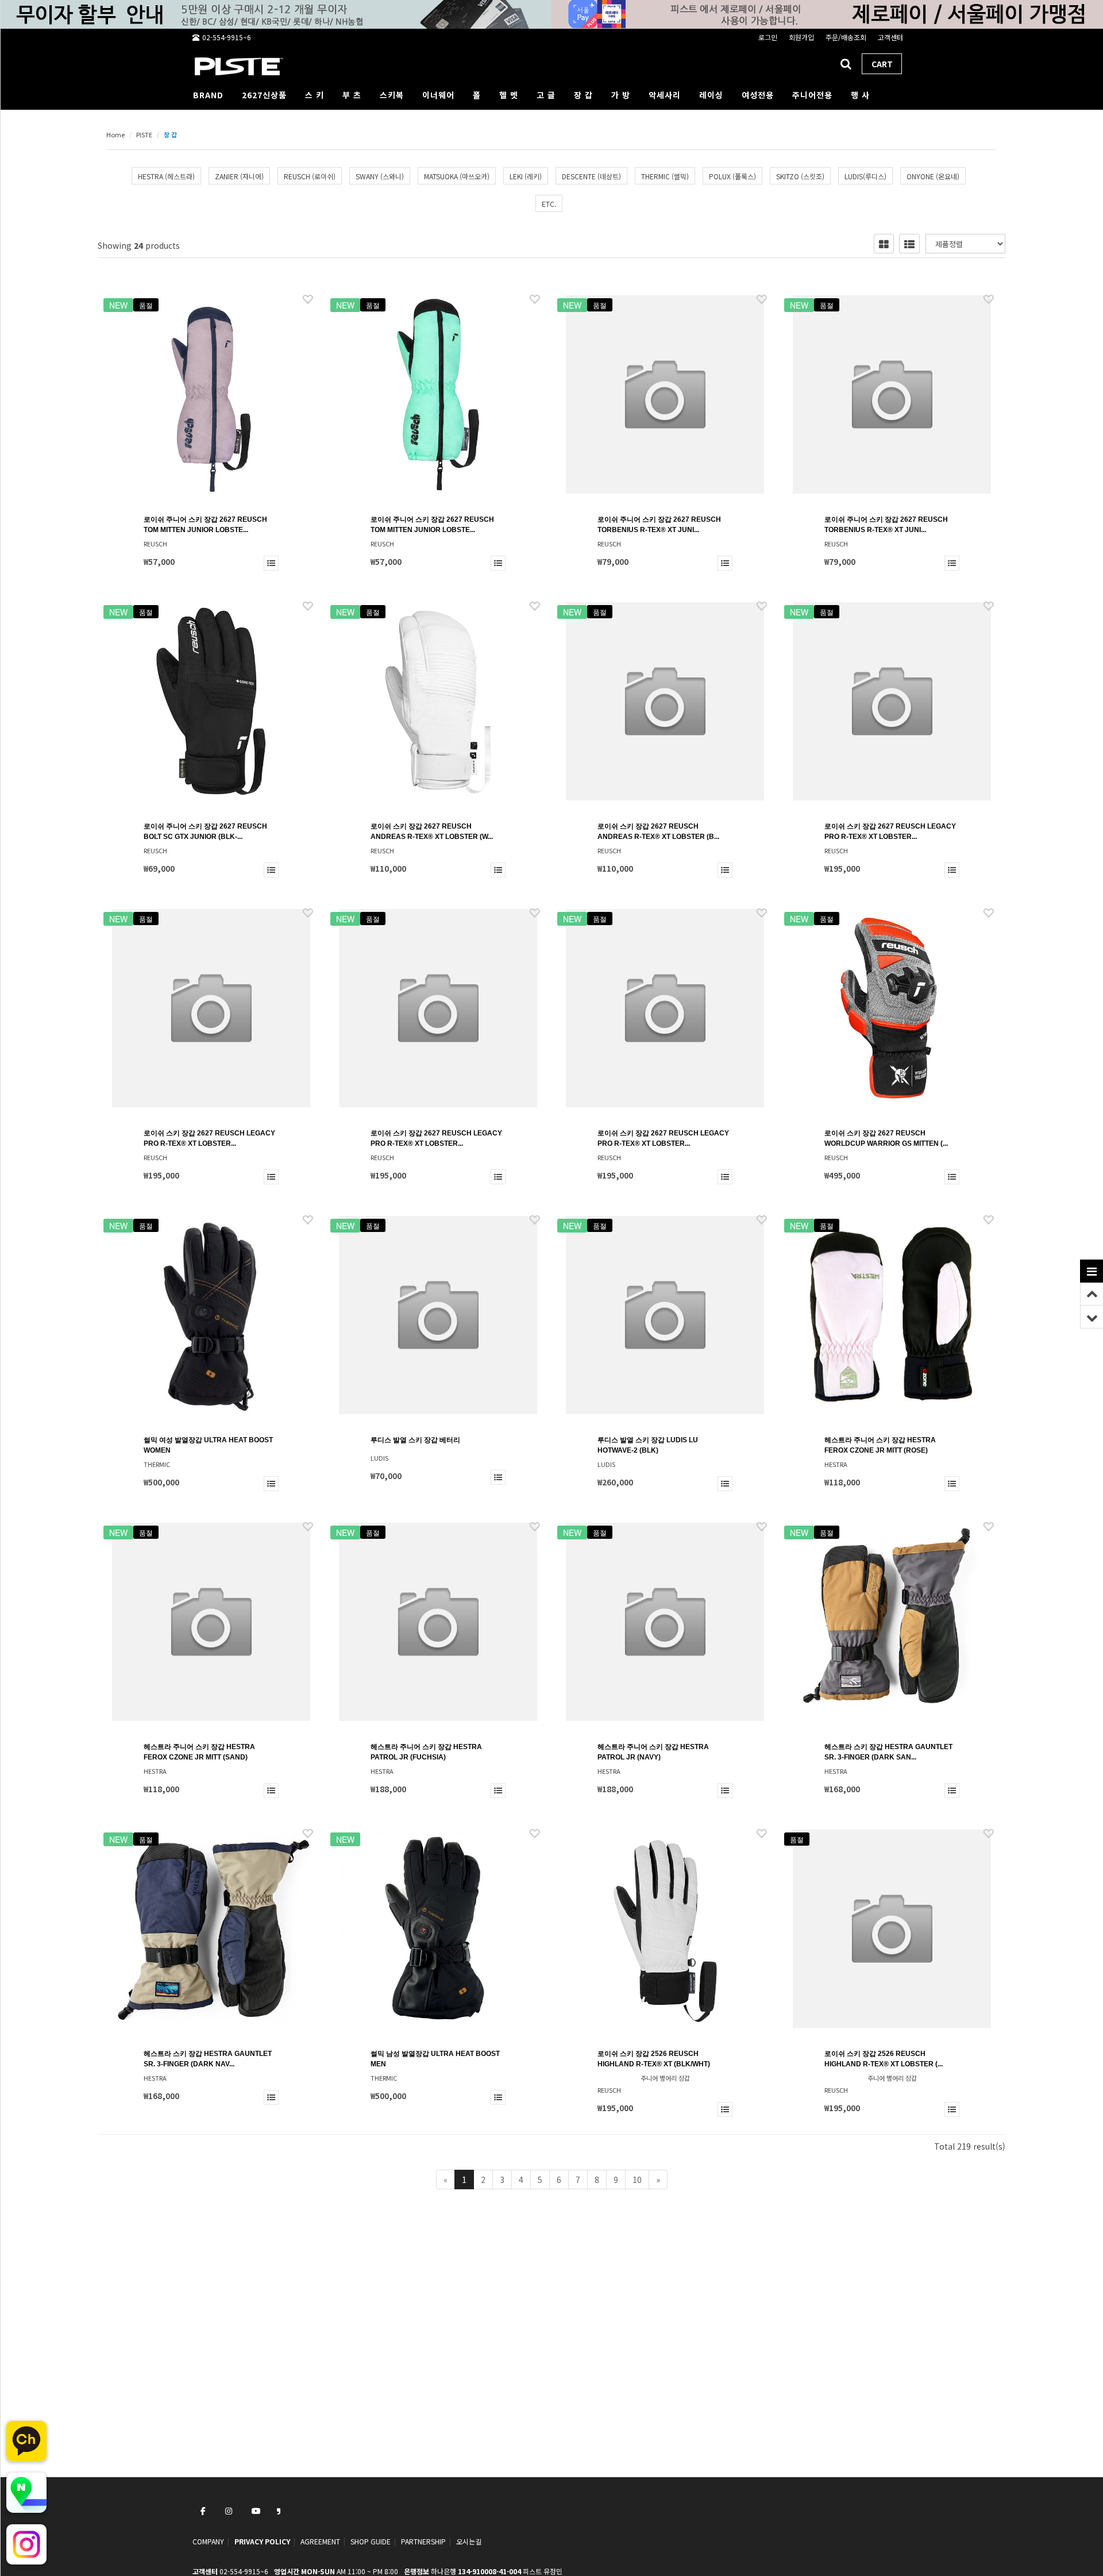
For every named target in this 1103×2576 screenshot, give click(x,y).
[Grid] (884, 244)
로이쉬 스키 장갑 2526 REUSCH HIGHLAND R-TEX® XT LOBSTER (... (884, 2059)
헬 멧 (509, 95)
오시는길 (469, 2541)
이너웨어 (438, 95)
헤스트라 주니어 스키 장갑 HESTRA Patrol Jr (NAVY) (653, 1752)
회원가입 (801, 37)
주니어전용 (812, 95)
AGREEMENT (320, 2541)
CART (882, 64)
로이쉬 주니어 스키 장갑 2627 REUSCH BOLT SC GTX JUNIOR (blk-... (205, 831)
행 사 (860, 95)
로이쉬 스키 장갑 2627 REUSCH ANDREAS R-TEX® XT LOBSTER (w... (432, 831)
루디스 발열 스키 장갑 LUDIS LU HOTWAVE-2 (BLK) (648, 1445)
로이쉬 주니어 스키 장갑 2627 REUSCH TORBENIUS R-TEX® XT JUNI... (659, 525)
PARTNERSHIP (423, 2541)
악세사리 (665, 95)
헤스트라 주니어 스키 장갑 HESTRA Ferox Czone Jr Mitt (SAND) (199, 1752)
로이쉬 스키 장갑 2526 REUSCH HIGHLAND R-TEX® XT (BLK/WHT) (654, 2059)
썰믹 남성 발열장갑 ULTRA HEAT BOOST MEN (435, 2059)
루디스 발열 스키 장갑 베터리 (415, 1440)
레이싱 (711, 95)
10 (637, 2180)
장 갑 (583, 95)
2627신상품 (264, 95)
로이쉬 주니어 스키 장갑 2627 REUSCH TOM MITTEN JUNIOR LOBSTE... (205, 525)
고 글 (546, 95)
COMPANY (208, 2541)
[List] (909, 244)
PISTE (144, 134)
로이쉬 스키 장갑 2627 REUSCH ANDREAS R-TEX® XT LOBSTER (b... (658, 831)
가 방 (621, 95)
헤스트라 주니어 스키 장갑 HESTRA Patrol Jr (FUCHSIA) (426, 1752)
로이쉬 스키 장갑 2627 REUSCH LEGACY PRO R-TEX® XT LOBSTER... (890, 831)
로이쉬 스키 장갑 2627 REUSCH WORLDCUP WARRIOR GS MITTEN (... (886, 1138)
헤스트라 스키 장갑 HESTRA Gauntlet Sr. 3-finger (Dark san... (888, 1752)
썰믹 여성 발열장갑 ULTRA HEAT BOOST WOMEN (208, 1445)
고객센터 (890, 37)
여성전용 (758, 95)
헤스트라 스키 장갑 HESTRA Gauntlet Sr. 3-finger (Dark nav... (208, 2059)
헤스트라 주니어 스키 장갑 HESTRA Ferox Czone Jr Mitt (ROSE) (880, 1445)
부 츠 (352, 95)
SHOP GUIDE (371, 2541)
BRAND (208, 95)
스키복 (392, 95)
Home (115, 134)
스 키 (315, 95)
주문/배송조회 (846, 37)
